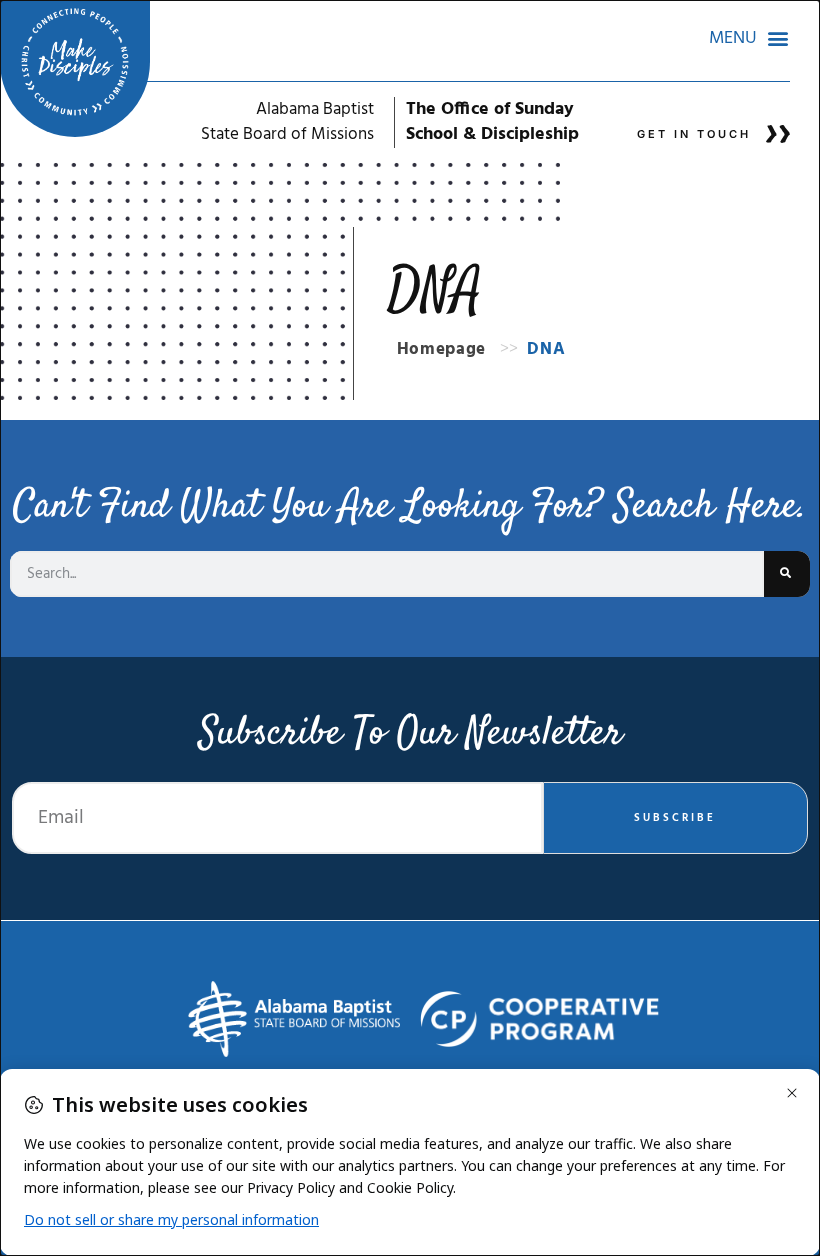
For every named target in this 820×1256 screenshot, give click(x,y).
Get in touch (694, 134)
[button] (748, 38)
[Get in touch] (778, 134)
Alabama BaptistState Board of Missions (287, 122)
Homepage (442, 349)
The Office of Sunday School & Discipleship (492, 122)
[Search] (787, 574)
